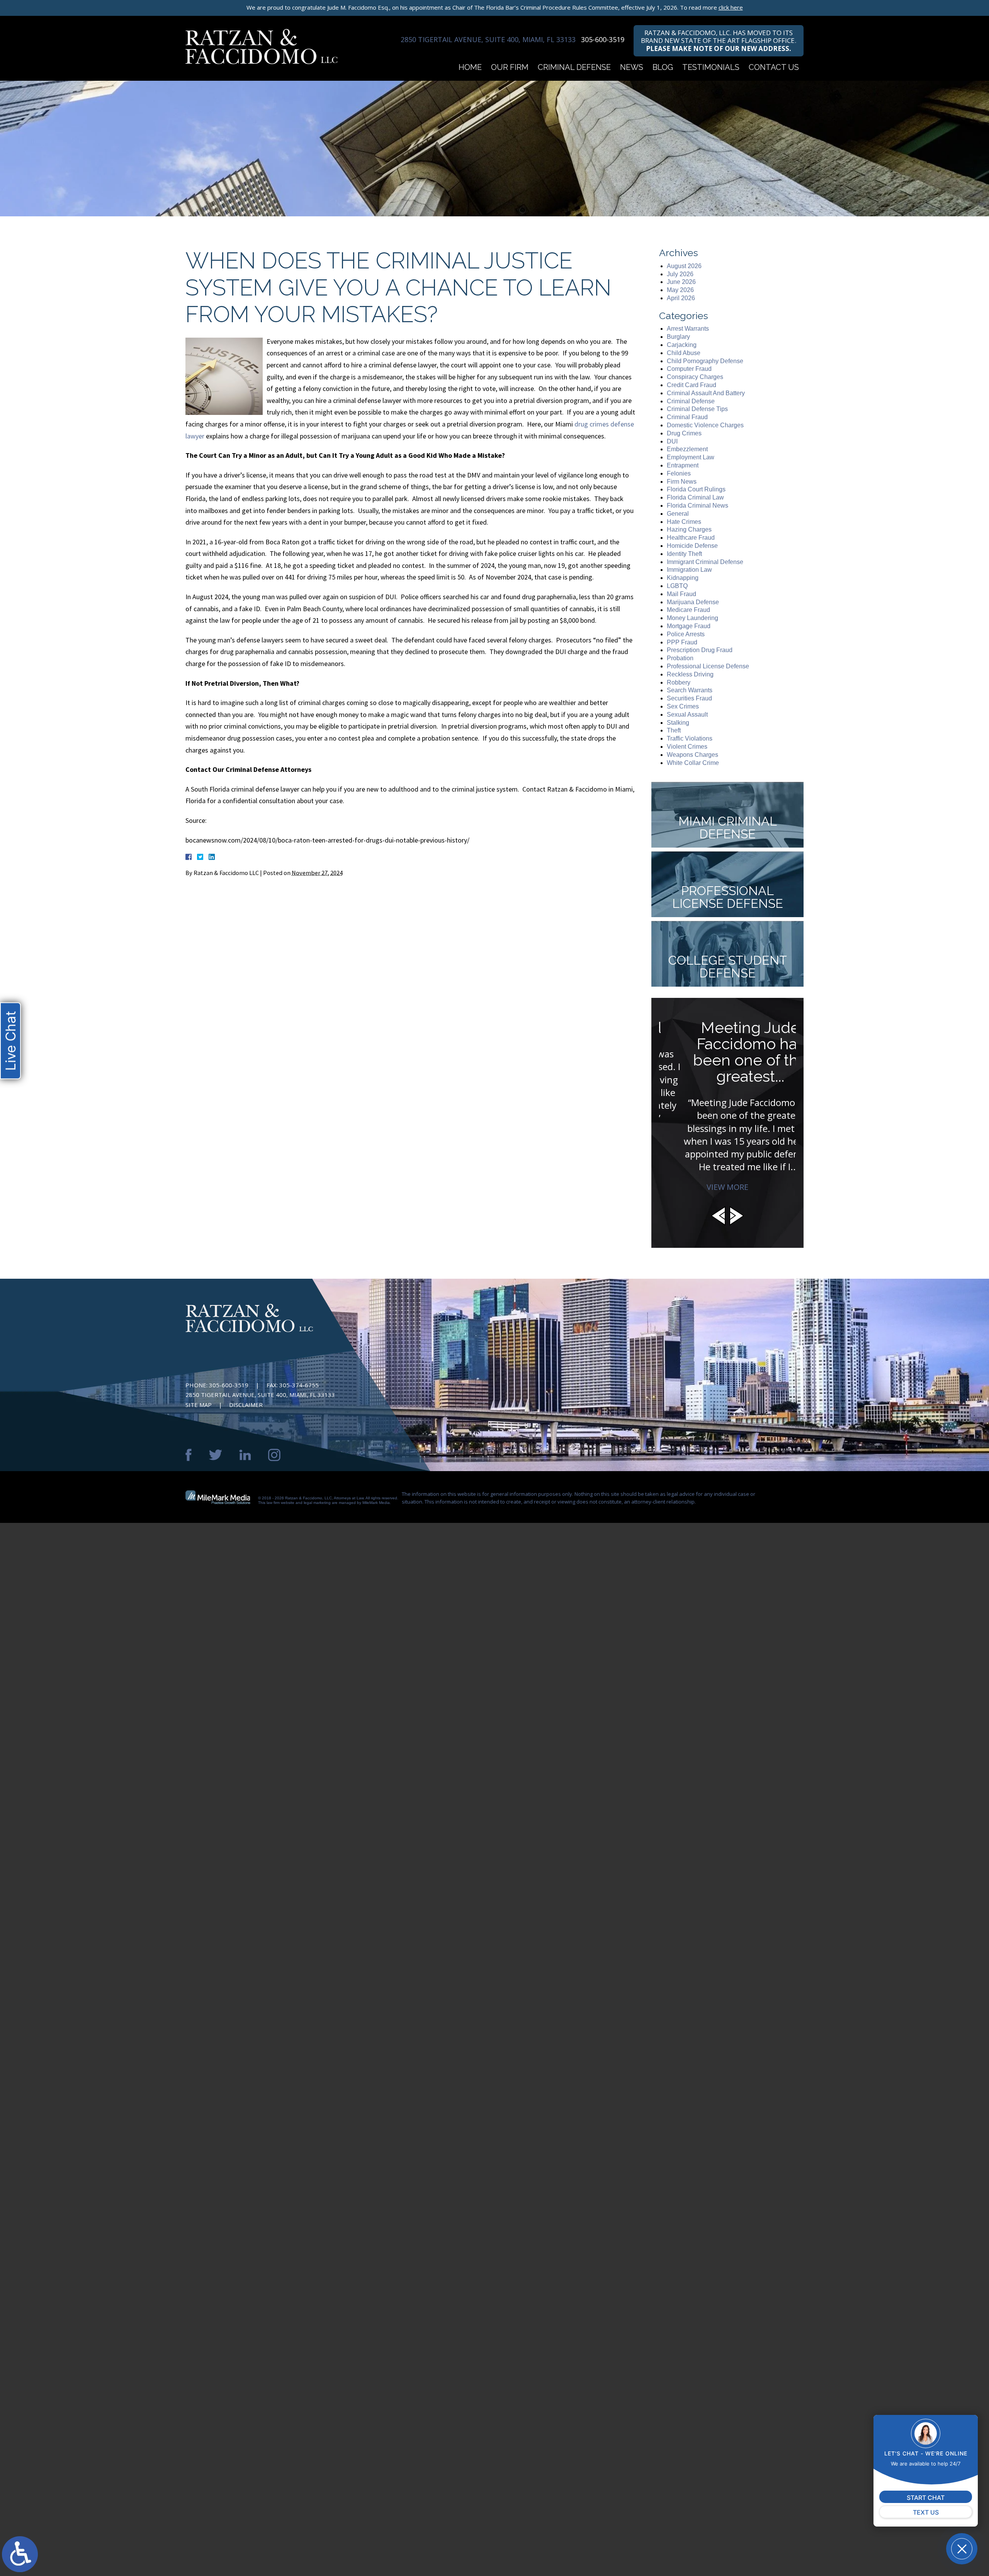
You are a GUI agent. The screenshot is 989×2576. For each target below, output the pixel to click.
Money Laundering (692, 618)
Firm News (682, 482)
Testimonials (711, 67)
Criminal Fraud (687, 417)
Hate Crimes (684, 522)
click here (731, 7)
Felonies (679, 473)
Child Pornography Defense (705, 361)
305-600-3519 (603, 39)
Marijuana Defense (693, 602)
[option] (727, 1101)
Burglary (678, 337)
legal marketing (317, 1503)
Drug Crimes (684, 433)
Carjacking (682, 345)
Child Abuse (684, 353)
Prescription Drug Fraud (700, 650)
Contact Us (774, 67)
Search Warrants (690, 690)
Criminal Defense (574, 67)
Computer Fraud (689, 369)
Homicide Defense (692, 546)
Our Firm (510, 67)
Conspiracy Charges (695, 377)
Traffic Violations (690, 738)
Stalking (678, 723)
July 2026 (680, 274)
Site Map (199, 1405)
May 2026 (680, 290)
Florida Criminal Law (695, 497)
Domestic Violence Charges (705, 425)
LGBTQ (677, 586)
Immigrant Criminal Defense (705, 562)
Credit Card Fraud (692, 385)
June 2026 (681, 282)
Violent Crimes (687, 747)
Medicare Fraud (688, 610)
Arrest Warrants (688, 329)
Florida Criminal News (698, 506)
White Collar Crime (693, 763)
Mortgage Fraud (689, 626)
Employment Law (691, 457)
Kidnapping (683, 578)
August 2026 (684, 266)
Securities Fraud (689, 698)
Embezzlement (687, 449)
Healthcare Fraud (691, 538)
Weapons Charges (692, 755)
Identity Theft (684, 554)
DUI (672, 441)
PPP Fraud (682, 642)
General (678, 514)
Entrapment (683, 465)
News (632, 67)
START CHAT (926, 2498)
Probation (680, 658)
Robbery (679, 682)
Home (470, 67)
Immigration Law (689, 570)
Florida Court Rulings (696, 489)
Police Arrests (686, 634)
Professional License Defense (708, 666)
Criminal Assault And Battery (706, 393)
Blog (663, 67)
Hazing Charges (689, 529)
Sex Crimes (683, 706)
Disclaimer (246, 1405)
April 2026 (681, 298)
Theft (674, 730)
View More (727, 1187)
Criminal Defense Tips (697, 409)
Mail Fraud (681, 594)
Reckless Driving (690, 674)
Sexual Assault (687, 715)
